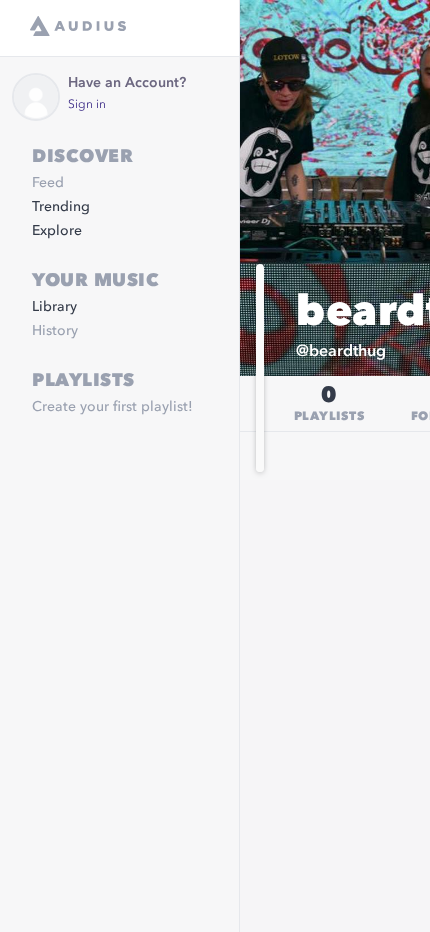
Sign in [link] (87, 105)
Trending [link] (61, 207)
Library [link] (54, 307)
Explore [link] (57, 231)
